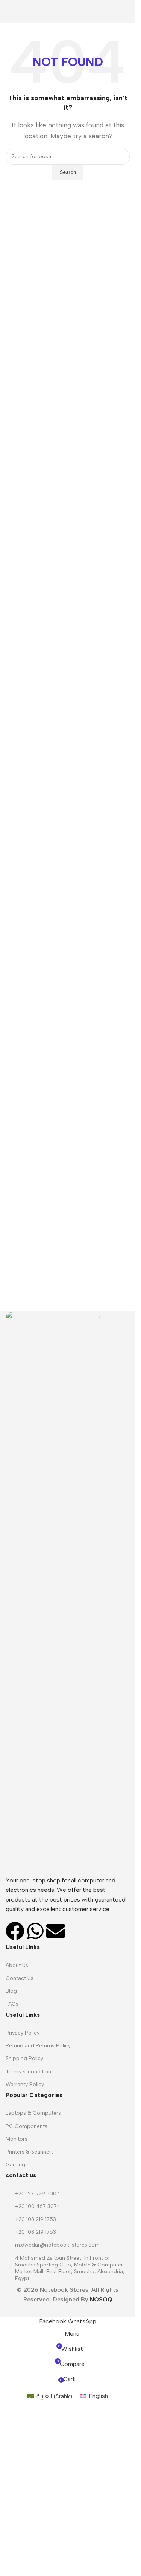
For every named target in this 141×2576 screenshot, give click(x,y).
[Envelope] (56, 1931)
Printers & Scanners (30, 2152)
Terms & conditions (30, 2072)
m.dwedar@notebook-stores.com (57, 2245)
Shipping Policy (24, 2058)
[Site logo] (68, 11)
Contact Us (20, 1978)
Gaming (15, 2165)
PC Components (27, 2126)
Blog (11, 1991)
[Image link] (53, 1593)
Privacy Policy (23, 2033)
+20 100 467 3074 (38, 2206)
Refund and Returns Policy (38, 2046)
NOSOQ (101, 2299)
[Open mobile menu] (9, 11)
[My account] (127, 11)
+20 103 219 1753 (36, 2219)
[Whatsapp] (35, 1931)
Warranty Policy (25, 2084)
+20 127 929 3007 (37, 2194)
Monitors (17, 2139)
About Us (17, 1965)
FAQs (12, 2004)
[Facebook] (15, 1931)
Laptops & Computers (33, 2113)
